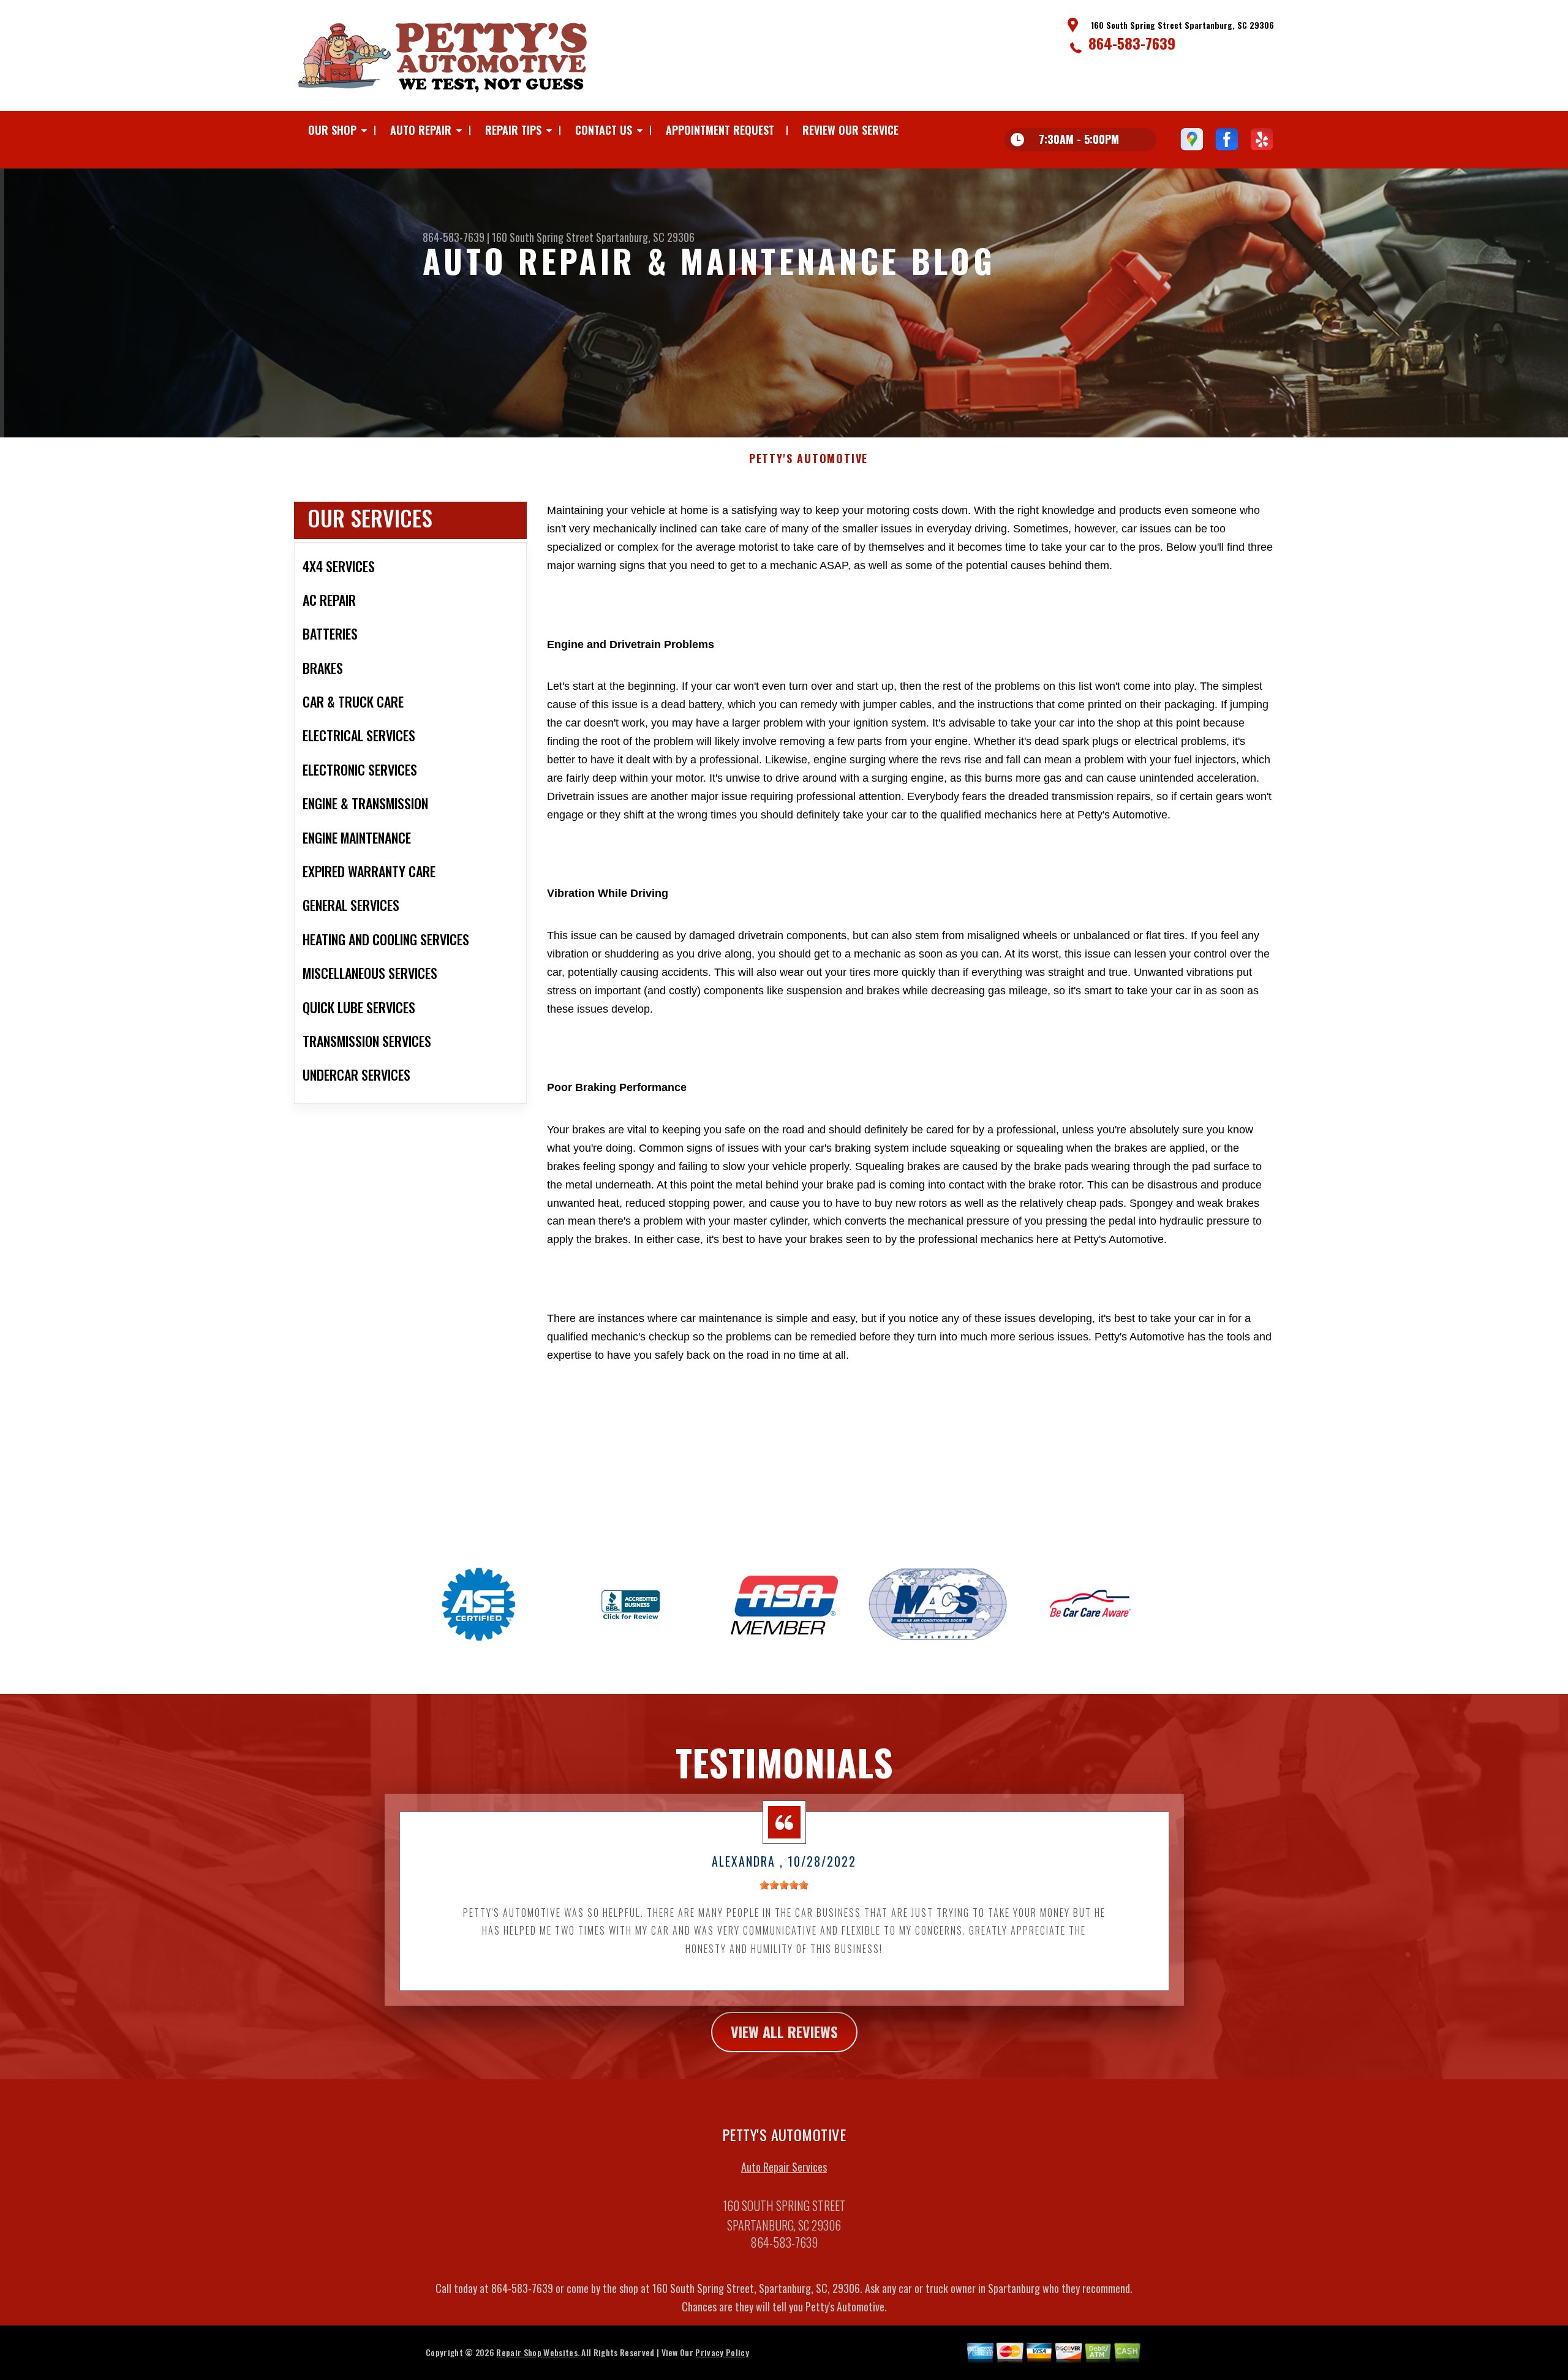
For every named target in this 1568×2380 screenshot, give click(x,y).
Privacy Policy (722, 2352)
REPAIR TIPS (513, 130)
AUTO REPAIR (421, 130)
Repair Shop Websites (537, 2352)
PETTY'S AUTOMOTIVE (809, 459)
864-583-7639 (1132, 43)
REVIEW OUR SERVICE (850, 130)
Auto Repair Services (784, 2167)
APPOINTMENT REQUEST (720, 130)
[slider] (784, 1885)
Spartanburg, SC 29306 (645, 237)
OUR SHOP (332, 130)
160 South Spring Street (543, 237)
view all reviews (784, 2031)
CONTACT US (604, 130)
